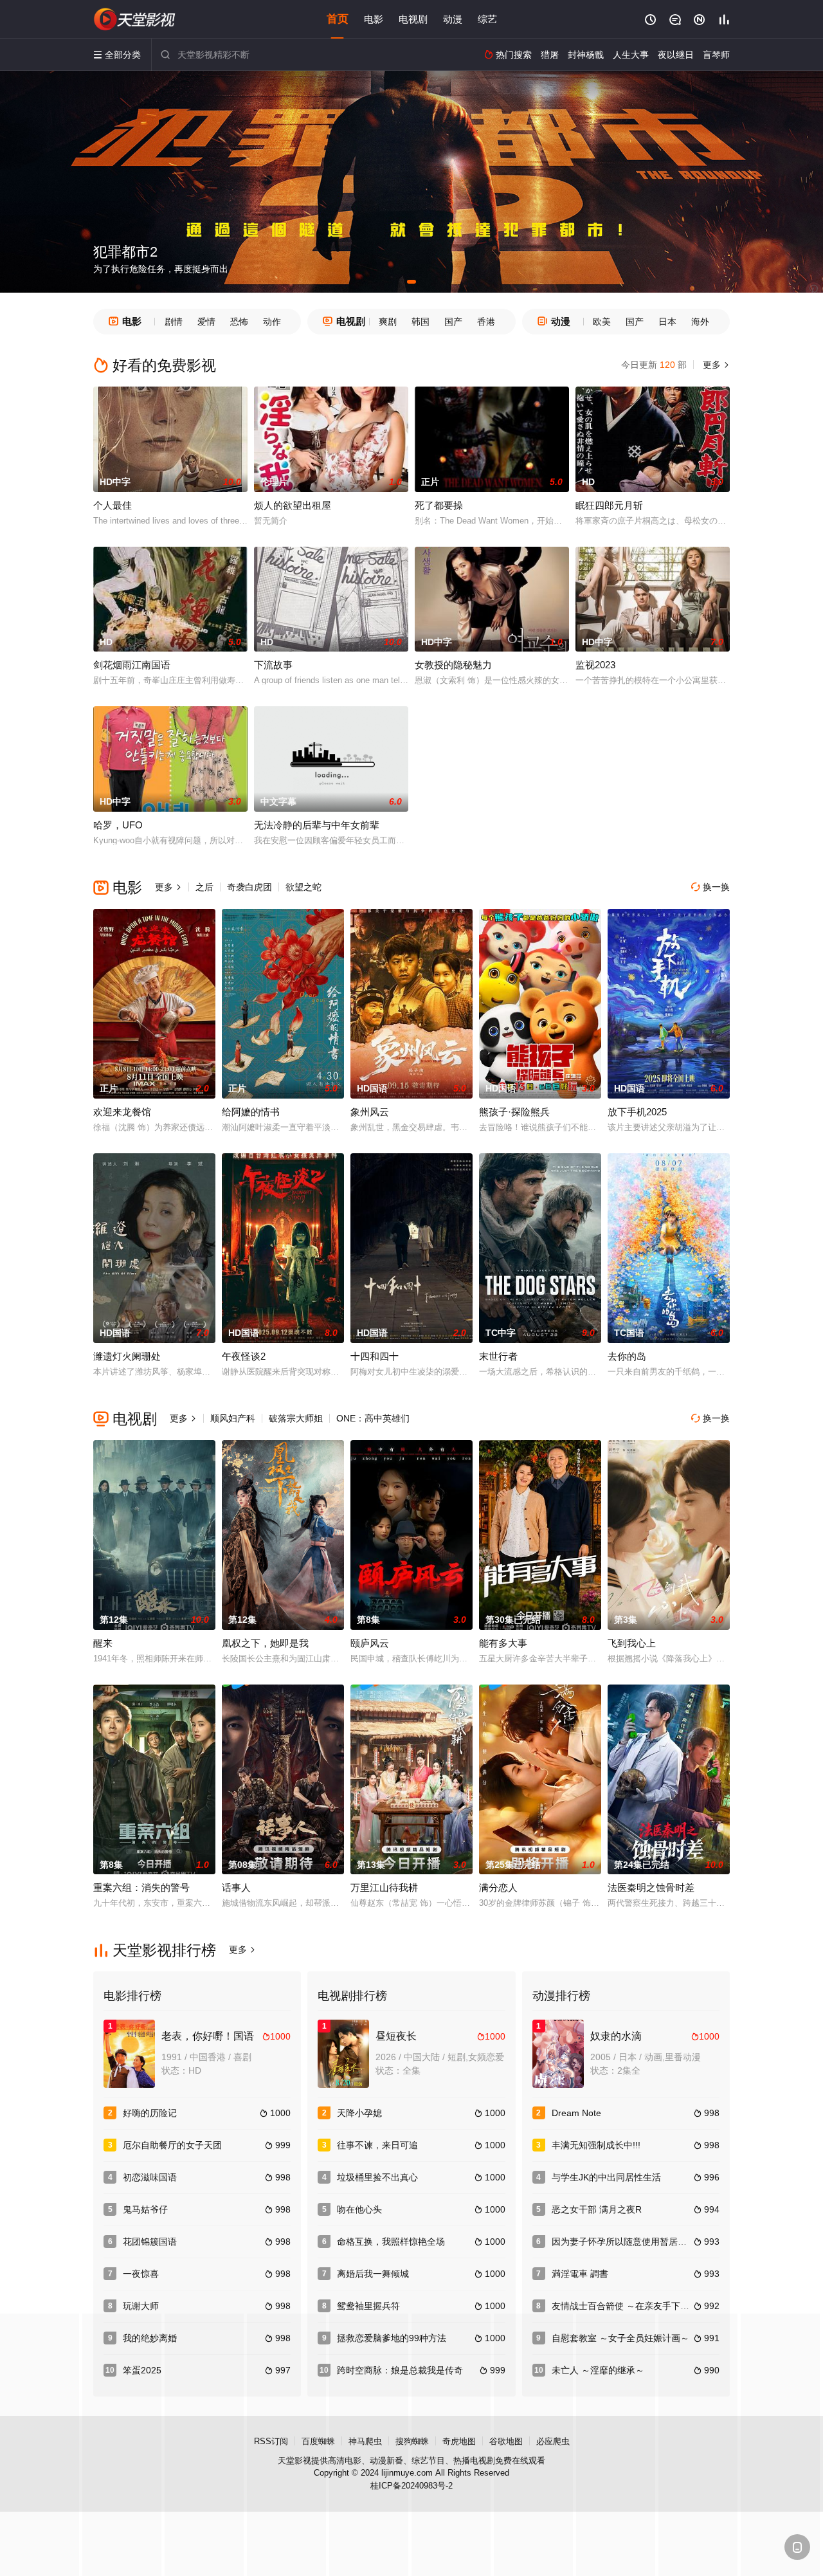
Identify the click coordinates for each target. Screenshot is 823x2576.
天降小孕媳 (359, 2113)
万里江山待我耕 (384, 1887)
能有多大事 (503, 1643)
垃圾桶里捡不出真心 (377, 2177)
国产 (453, 322)
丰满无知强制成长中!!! (596, 2145)
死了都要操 (439, 505)
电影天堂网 (135, 19)
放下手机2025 (637, 1112)
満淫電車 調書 (580, 2274)
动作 (272, 322)
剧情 (174, 322)
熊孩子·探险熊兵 (514, 1112)
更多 (715, 365)
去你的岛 (627, 1356)
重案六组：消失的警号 (141, 1887)
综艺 (487, 19)
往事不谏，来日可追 (377, 2145)
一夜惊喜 (141, 2274)
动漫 (453, 19)
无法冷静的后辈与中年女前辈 (317, 825)
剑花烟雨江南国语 (132, 665)
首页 (338, 19)
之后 (204, 887)
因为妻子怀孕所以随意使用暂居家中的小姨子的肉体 (655, 2242)
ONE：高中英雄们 (373, 1418)
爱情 (206, 322)
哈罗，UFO (118, 825)
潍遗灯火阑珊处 (127, 1356)
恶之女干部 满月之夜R (597, 2209)
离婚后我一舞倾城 (373, 2274)
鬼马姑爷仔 (145, 2209)
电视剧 (413, 19)
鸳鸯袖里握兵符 (368, 2306)
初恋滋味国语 (150, 2177)
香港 (486, 322)
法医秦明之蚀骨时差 (651, 1887)
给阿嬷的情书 (251, 1112)
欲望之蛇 (303, 887)
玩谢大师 (141, 2306)
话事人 (236, 1887)
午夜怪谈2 (244, 1356)
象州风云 (370, 1112)
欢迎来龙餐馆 (122, 1112)
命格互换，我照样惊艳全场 (391, 2242)
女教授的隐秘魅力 (453, 665)
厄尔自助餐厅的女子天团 (172, 2145)
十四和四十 (375, 1356)
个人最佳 (113, 505)
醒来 (103, 1643)
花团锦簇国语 (150, 2242)
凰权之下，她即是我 (265, 1643)
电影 (374, 19)
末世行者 (498, 1356)
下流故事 (273, 665)
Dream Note (576, 2113)
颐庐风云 (370, 1643)
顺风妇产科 (233, 1418)
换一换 (710, 887)
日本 (667, 322)
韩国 (421, 322)
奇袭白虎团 (249, 887)
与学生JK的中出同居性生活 (606, 2177)
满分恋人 (498, 1887)
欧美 (602, 322)
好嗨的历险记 (150, 2113)
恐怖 (239, 322)
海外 (700, 322)
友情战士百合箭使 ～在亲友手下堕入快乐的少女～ (652, 2306)
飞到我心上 (632, 1643)
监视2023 (595, 665)
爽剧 (388, 322)
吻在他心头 (359, 2209)
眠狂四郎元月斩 (609, 505)
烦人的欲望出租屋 (293, 505)
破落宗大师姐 (296, 1418)
